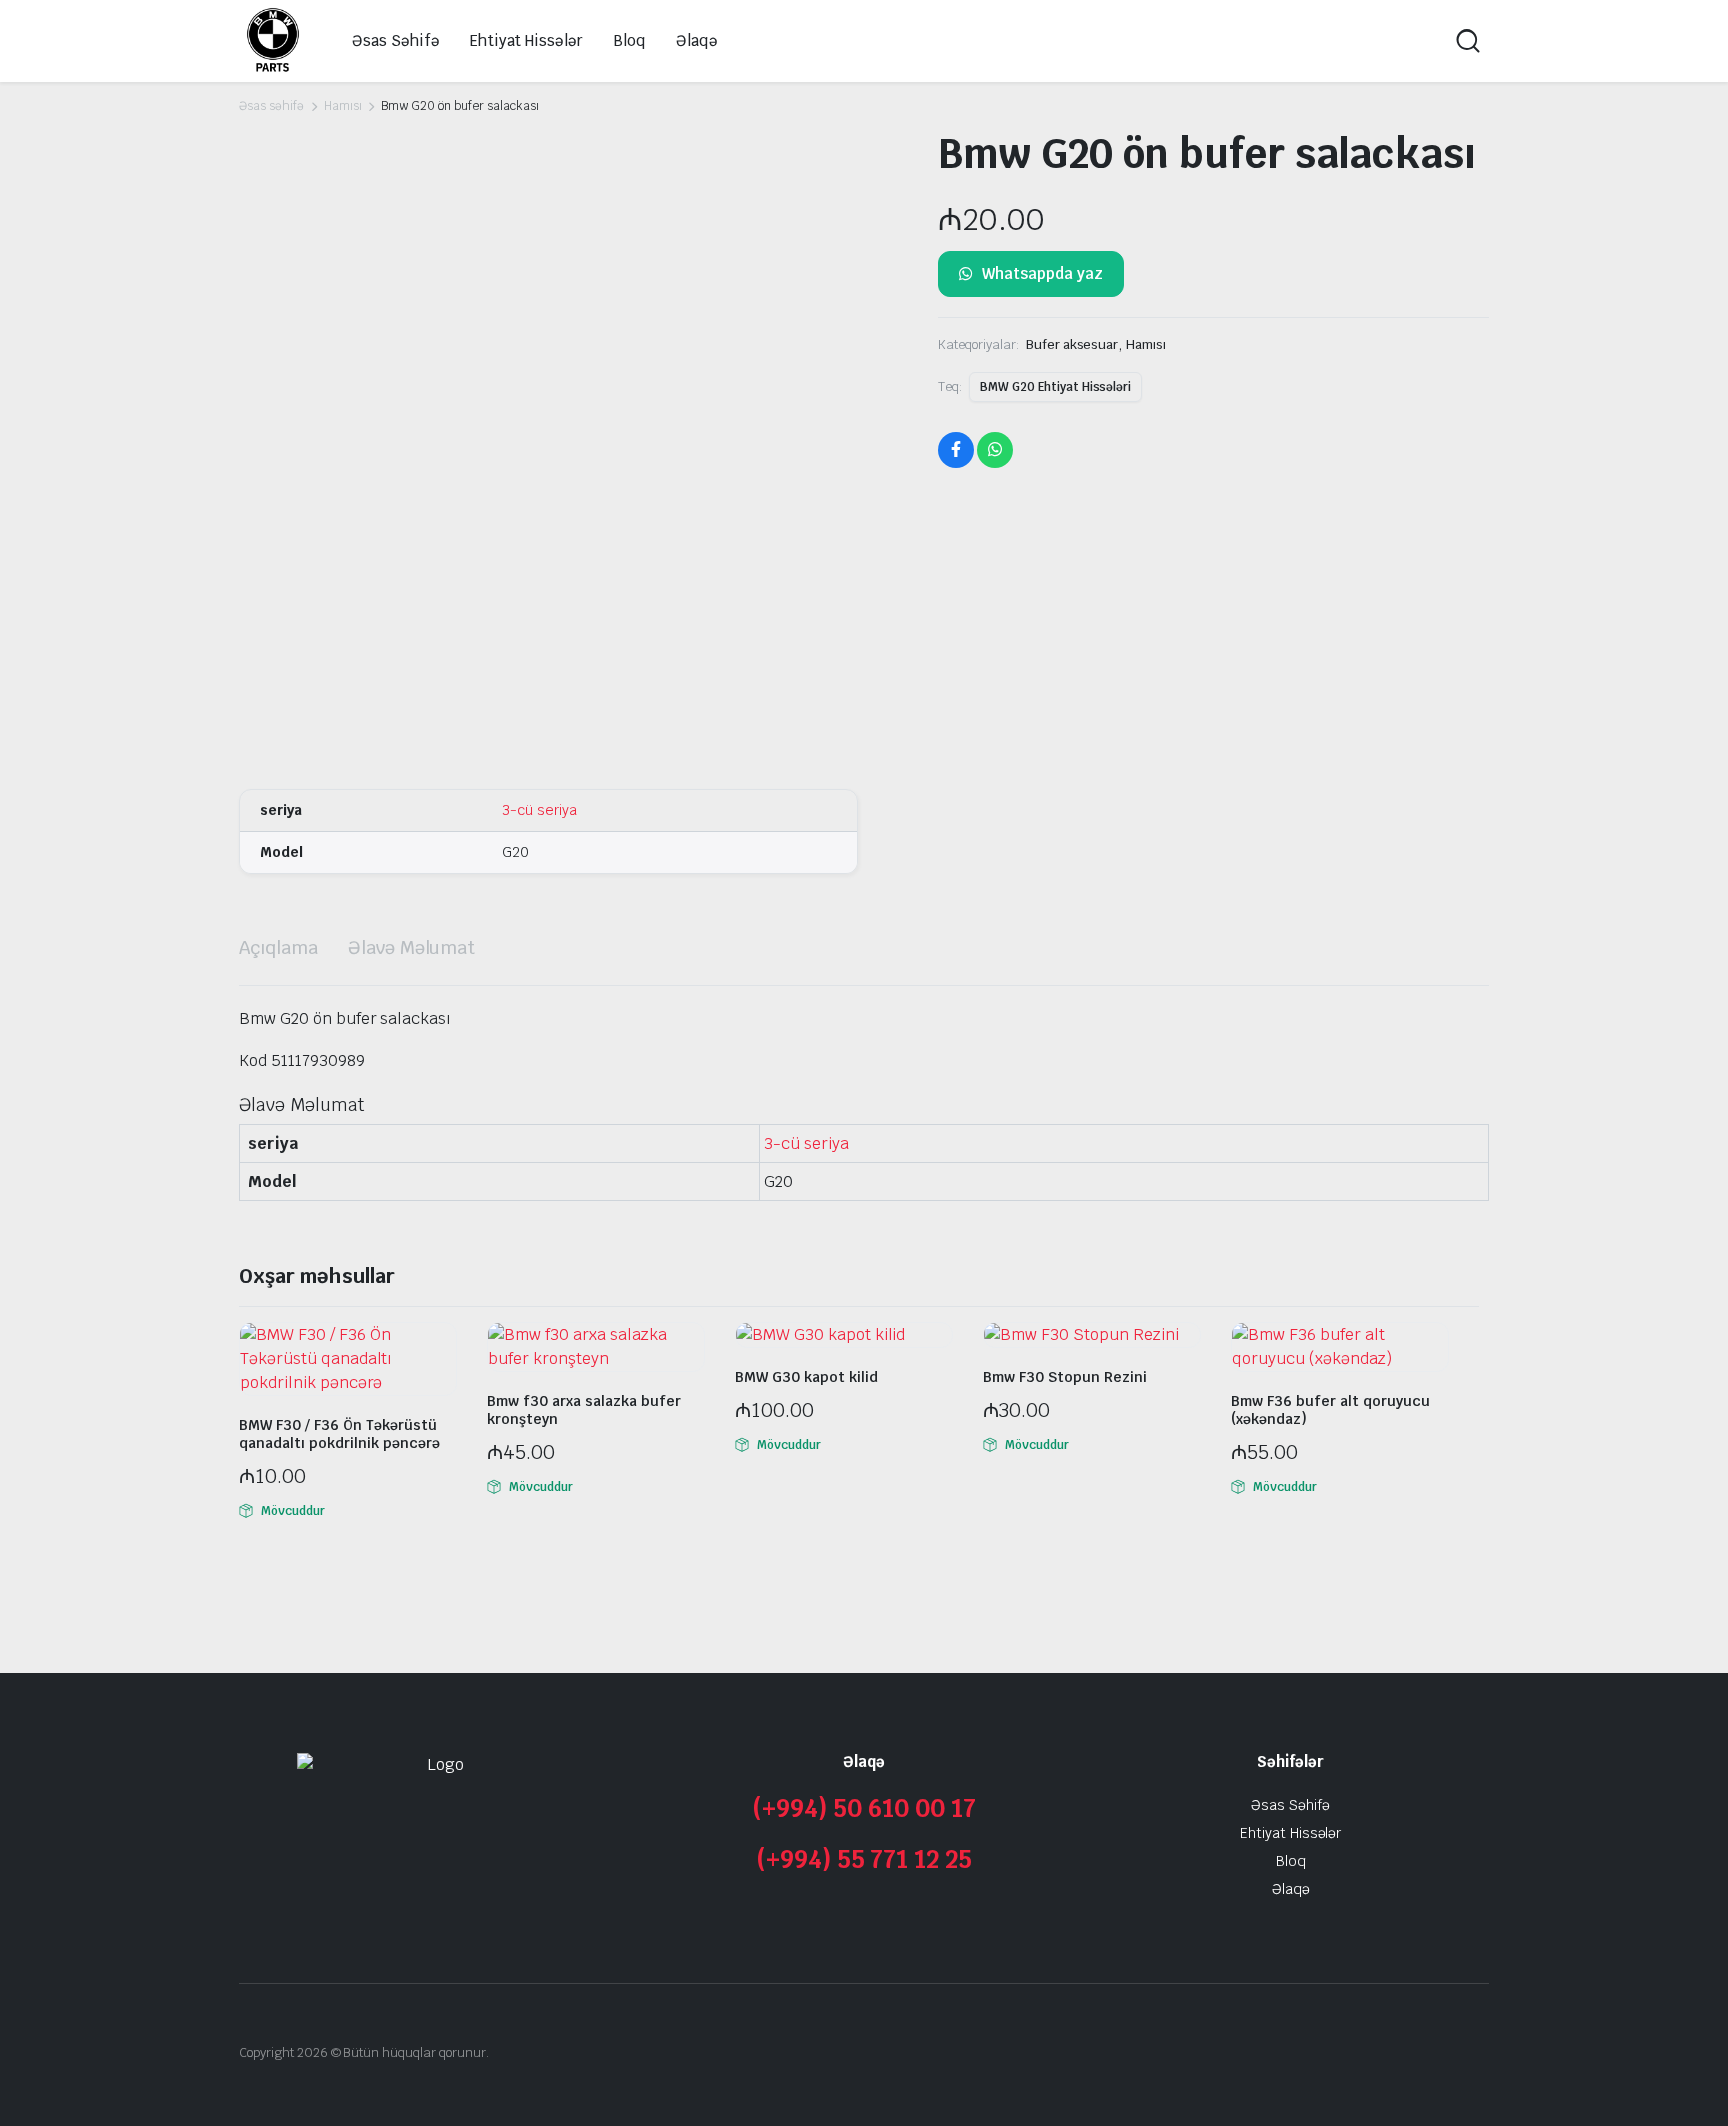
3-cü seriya (539, 810)
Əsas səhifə (271, 106)
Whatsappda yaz (1042, 273)
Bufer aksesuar (1072, 344)
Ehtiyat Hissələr (527, 40)
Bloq (629, 40)
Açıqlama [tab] (278, 947)
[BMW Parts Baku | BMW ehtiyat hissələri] (273, 41)
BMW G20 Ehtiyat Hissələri (1055, 387)
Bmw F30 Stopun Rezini (1065, 1377)
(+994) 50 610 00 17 (863, 1808)
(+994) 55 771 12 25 (864, 1859)
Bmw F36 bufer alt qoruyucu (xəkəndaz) (1330, 1410)
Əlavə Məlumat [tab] (412, 947)
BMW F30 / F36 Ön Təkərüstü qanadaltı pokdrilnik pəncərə (339, 1434)
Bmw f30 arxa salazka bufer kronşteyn (584, 1410)
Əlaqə (697, 40)
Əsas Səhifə (396, 40)
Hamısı (343, 106)
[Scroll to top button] (1683, 2081)
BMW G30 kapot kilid (806, 1377)
